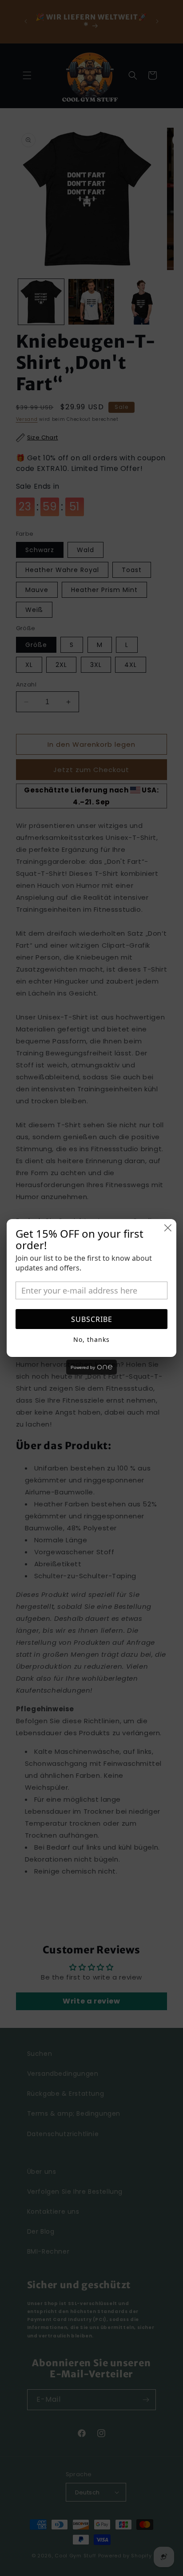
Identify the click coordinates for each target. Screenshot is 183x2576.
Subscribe (92, 1319)
